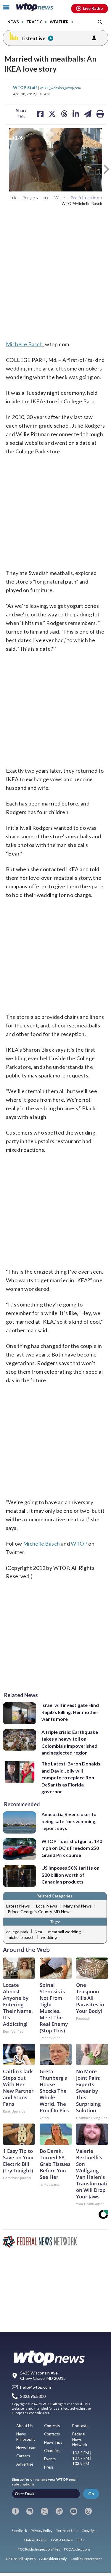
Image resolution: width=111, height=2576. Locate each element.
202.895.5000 (33, 2396)
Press (49, 2467)
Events (50, 2459)
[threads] (88, 2511)
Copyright (89, 2531)
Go (91, 2494)
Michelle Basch (24, 344)
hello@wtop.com (36, 2387)
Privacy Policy (42, 2531)
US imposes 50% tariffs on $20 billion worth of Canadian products (70, 1875)
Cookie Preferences (86, 2559)
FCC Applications (77, 2549)
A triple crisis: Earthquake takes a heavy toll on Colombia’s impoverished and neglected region (70, 1742)
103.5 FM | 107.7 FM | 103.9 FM (82, 2458)
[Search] (100, 22)
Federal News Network (80, 2439)
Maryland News (78, 1906)
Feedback (19, 2531)
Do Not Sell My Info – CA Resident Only (36, 2559)
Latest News (18, 1906)
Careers (23, 2456)
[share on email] (88, 114)
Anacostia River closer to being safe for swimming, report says (69, 1821)
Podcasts (80, 2426)
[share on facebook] (40, 114)
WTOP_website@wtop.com (60, 88)
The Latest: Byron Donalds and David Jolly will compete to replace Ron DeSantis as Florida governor (71, 1777)
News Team (26, 2448)
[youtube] (74, 2511)
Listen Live (33, 38)
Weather (59, 22)
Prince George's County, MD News (40, 1912)
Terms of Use (67, 2531)
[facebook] (15, 2511)
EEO (80, 2540)
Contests (52, 2426)
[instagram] (30, 2511)
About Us (24, 2426)
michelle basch (21, 1937)
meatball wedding (65, 1932)
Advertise (25, 2464)
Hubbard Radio (36, 2540)
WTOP (79, 1544)
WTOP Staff (25, 87)
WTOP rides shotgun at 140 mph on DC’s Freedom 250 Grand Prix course (72, 1848)
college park (17, 1932)
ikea (38, 1932)
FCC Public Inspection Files (39, 2549)
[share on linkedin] (76, 114)
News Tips (53, 2442)
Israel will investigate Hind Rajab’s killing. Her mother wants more (70, 1712)
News (13, 22)
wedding (49, 1937)
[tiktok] (59, 2511)
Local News (47, 1906)
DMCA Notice (62, 2540)
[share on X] (52, 114)
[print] (100, 114)
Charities (52, 2451)
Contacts (52, 2434)
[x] (44, 2511)
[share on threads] (64, 114)
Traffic (34, 22)
